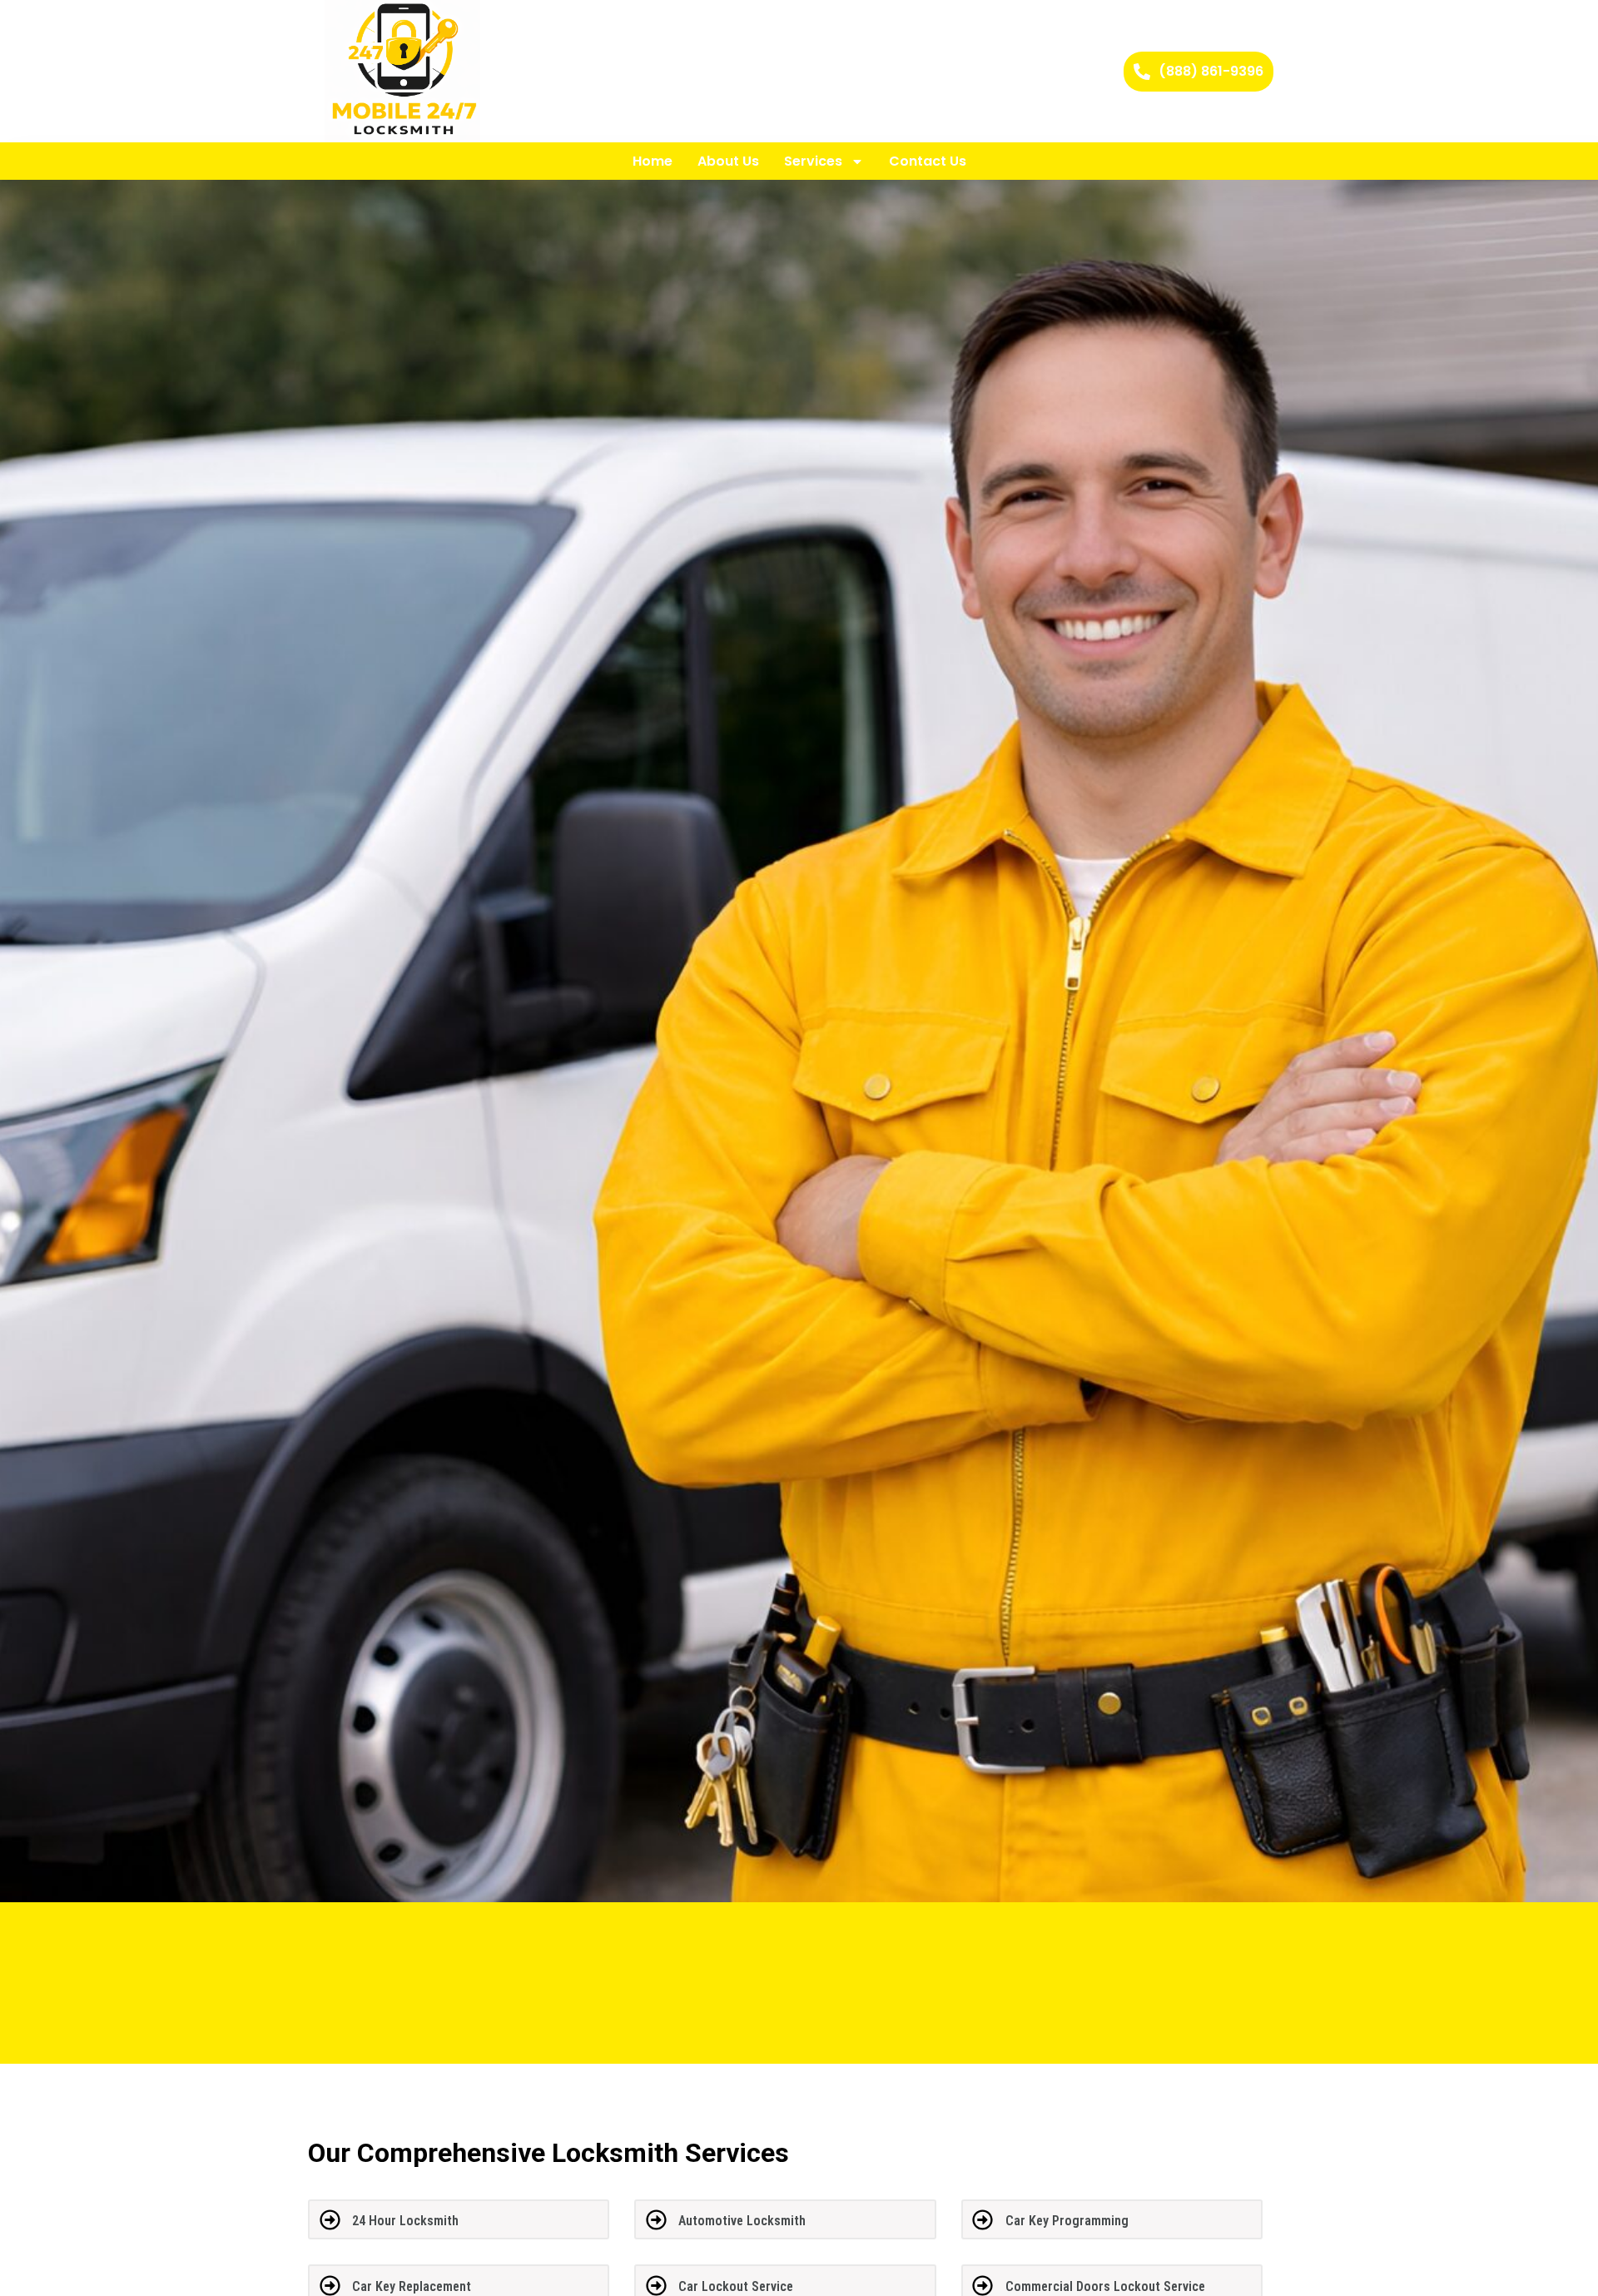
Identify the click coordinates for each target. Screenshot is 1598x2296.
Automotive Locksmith (742, 2221)
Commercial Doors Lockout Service (1105, 2286)
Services (813, 161)
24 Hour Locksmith (405, 2221)
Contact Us (928, 161)
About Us (728, 161)
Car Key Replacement (412, 2286)
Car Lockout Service (736, 2286)
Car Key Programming (1067, 2221)
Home (653, 161)
